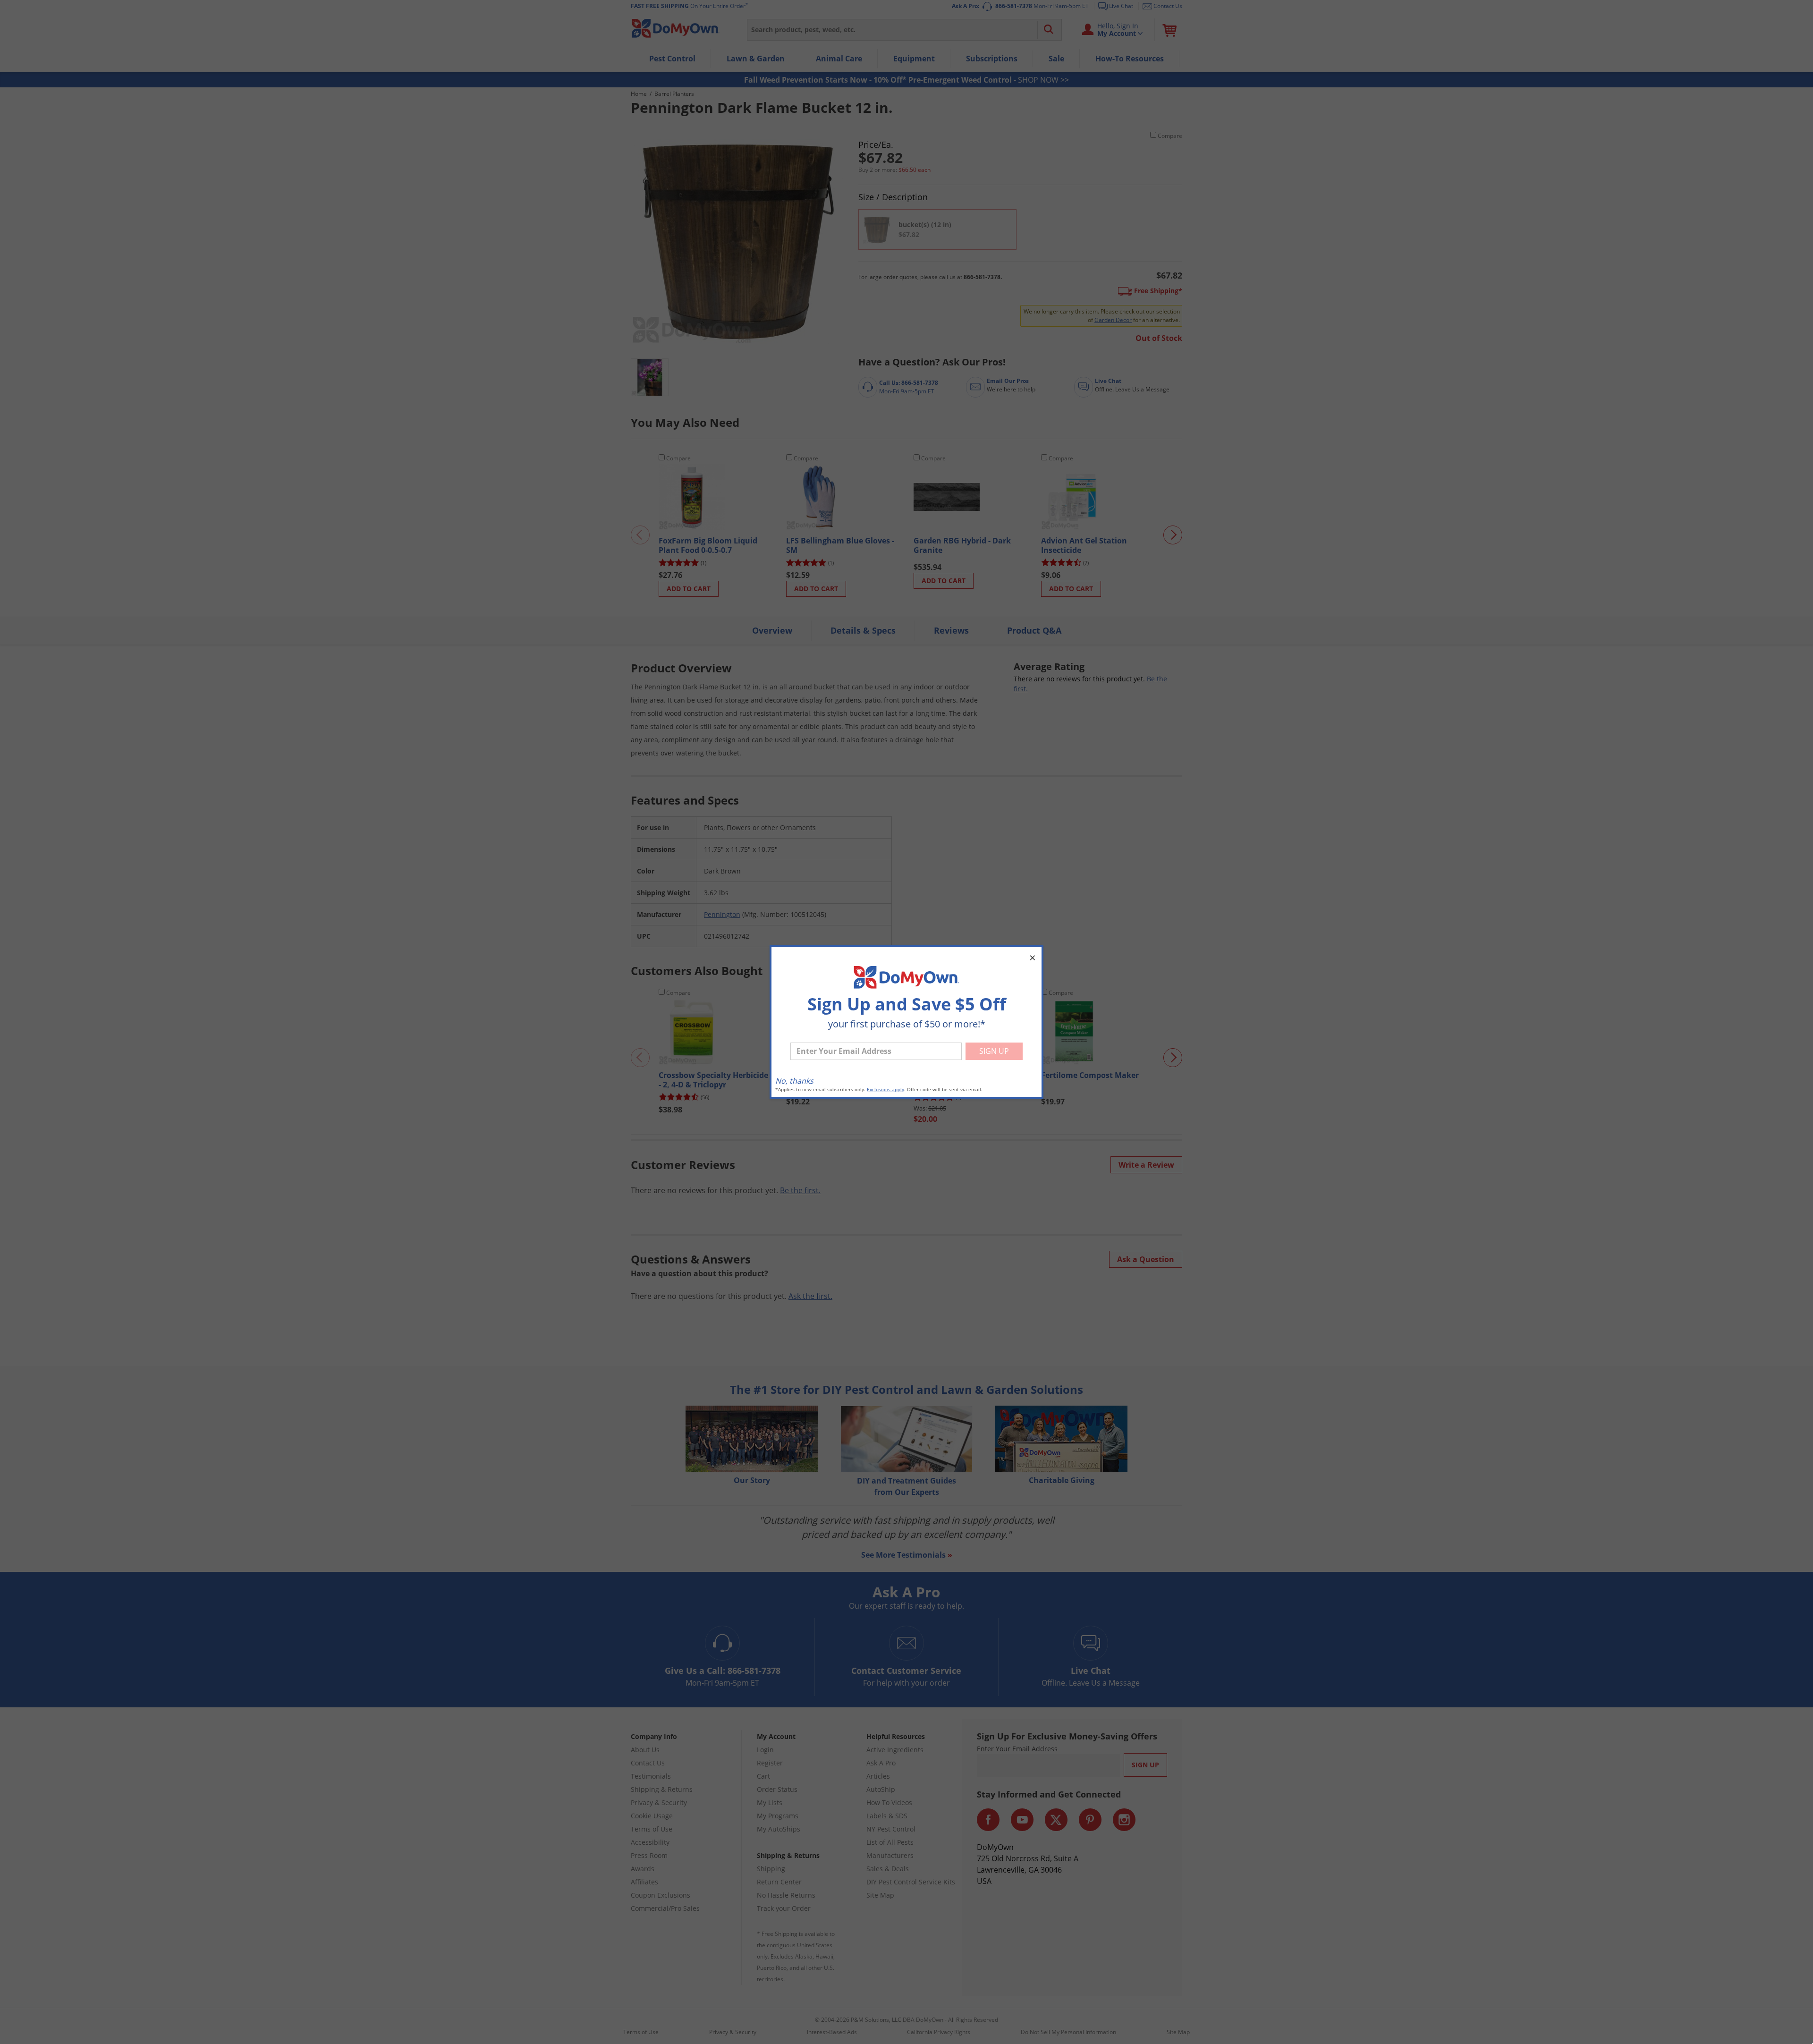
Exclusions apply (885, 1090)
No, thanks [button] (794, 1081)
